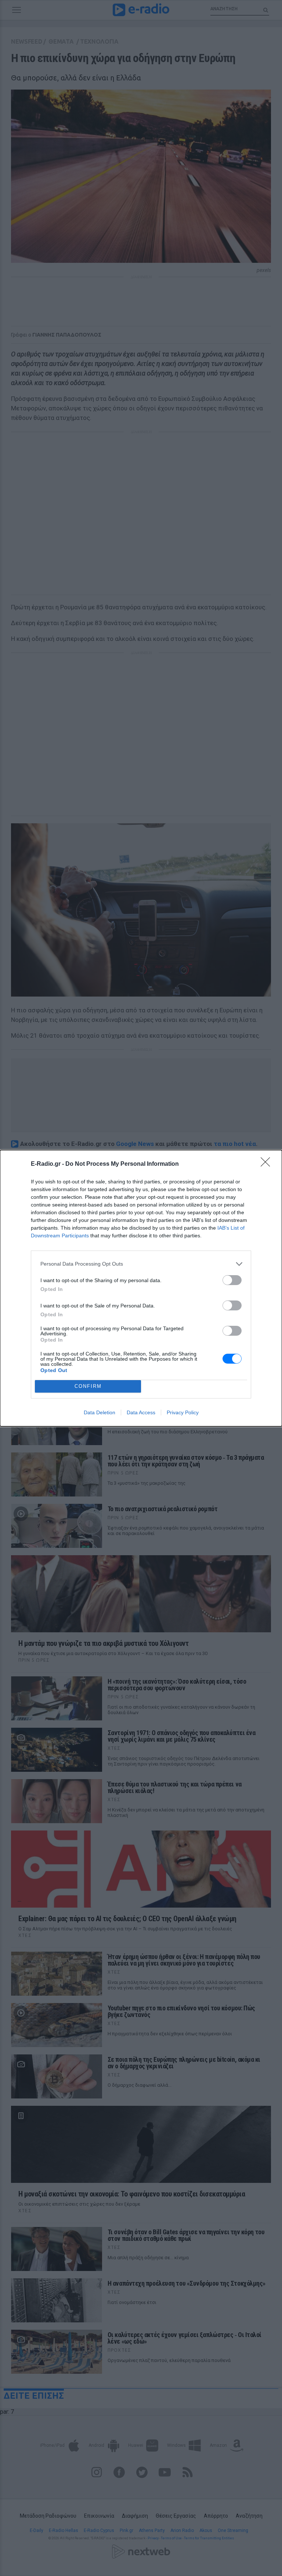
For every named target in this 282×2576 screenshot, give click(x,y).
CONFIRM (88, 1386)
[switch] (232, 1280)
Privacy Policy (183, 1412)
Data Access (141, 1412)
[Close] (268, 1164)
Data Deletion (100, 1412)
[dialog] (141, 1288)
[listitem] (141, 1264)
